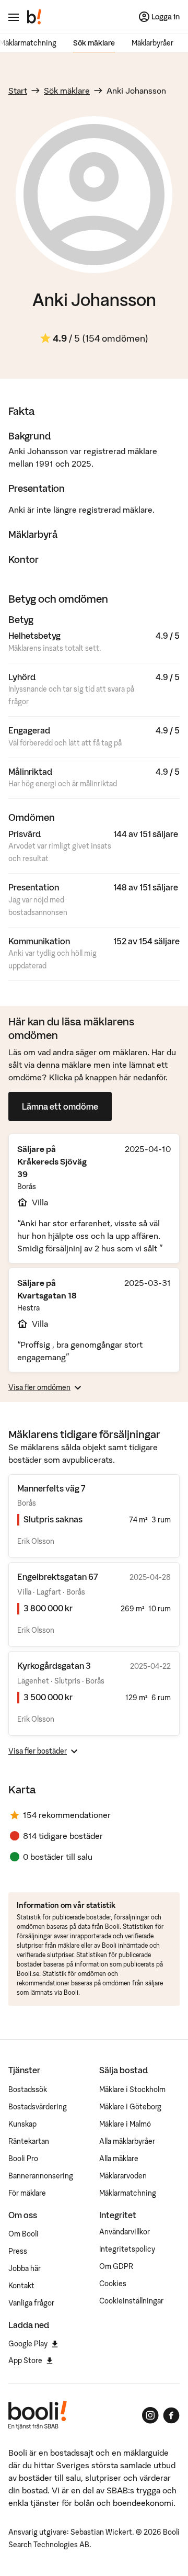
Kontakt (21, 2286)
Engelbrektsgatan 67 (57, 1577)
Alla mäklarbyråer (127, 2141)
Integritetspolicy (127, 2249)
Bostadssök (28, 2089)
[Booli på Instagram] (150, 2415)
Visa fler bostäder (38, 1751)
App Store (25, 2360)
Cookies (113, 2284)
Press (18, 2251)
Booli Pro (23, 2159)
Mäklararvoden (123, 2176)
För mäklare (27, 2193)
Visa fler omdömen (39, 1387)
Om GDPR (116, 2266)
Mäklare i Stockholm (132, 2089)
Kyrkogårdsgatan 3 (54, 1666)
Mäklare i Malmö (125, 2124)
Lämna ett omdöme (60, 1106)
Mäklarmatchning (128, 2193)
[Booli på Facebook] (171, 2415)
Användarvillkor (125, 2232)
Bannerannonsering (41, 2176)
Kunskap (22, 2124)
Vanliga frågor (31, 2303)
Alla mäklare (119, 2159)
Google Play (28, 2344)
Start (18, 91)
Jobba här (25, 2268)
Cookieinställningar (131, 2301)
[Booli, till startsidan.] (34, 17)
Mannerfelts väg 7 (51, 1488)
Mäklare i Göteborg (130, 2107)
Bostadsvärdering (38, 2107)
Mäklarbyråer (152, 43)
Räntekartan (29, 2141)
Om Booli (23, 2234)
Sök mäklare (94, 43)
